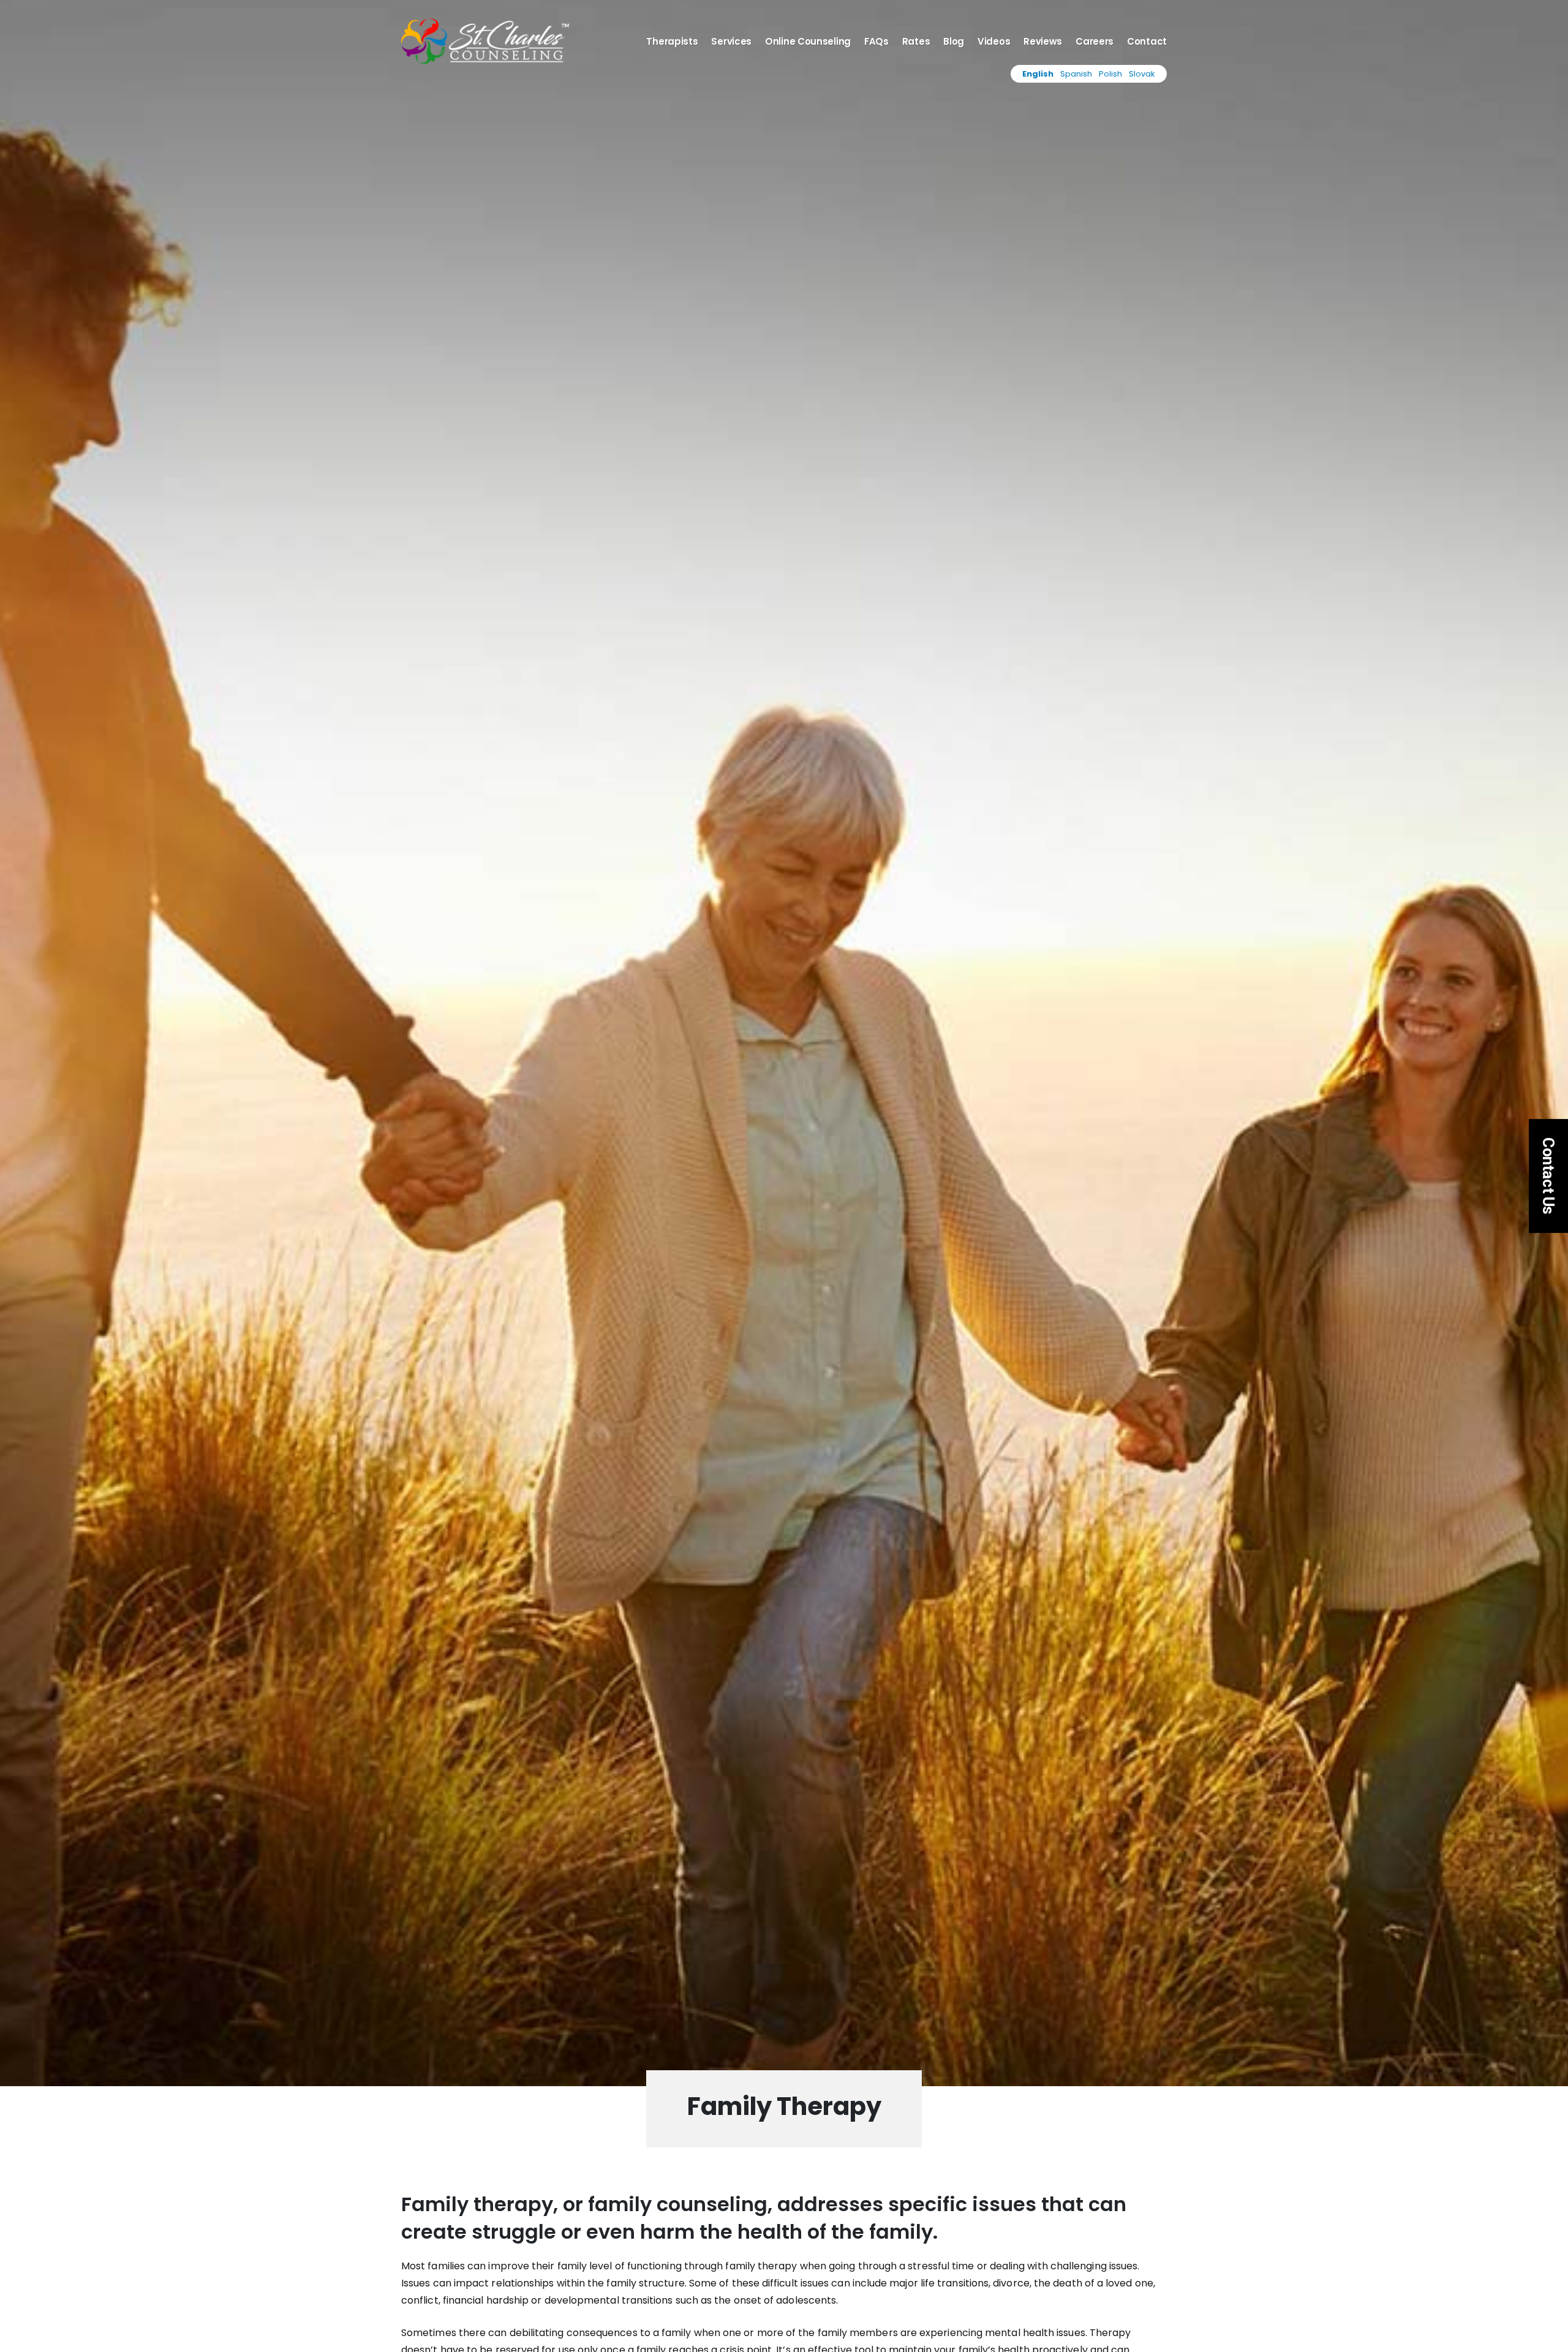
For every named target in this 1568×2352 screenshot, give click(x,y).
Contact (1147, 42)
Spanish (1076, 74)
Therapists (672, 42)
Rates (916, 42)
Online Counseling (808, 42)
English (1038, 74)
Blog (954, 42)
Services (731, 42)
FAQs (876, 42)
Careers (1095, 42)
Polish (1110, 74)
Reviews (1043, 42)
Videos (994, 42)
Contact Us (1548, 1176)
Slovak (1142, 74)
